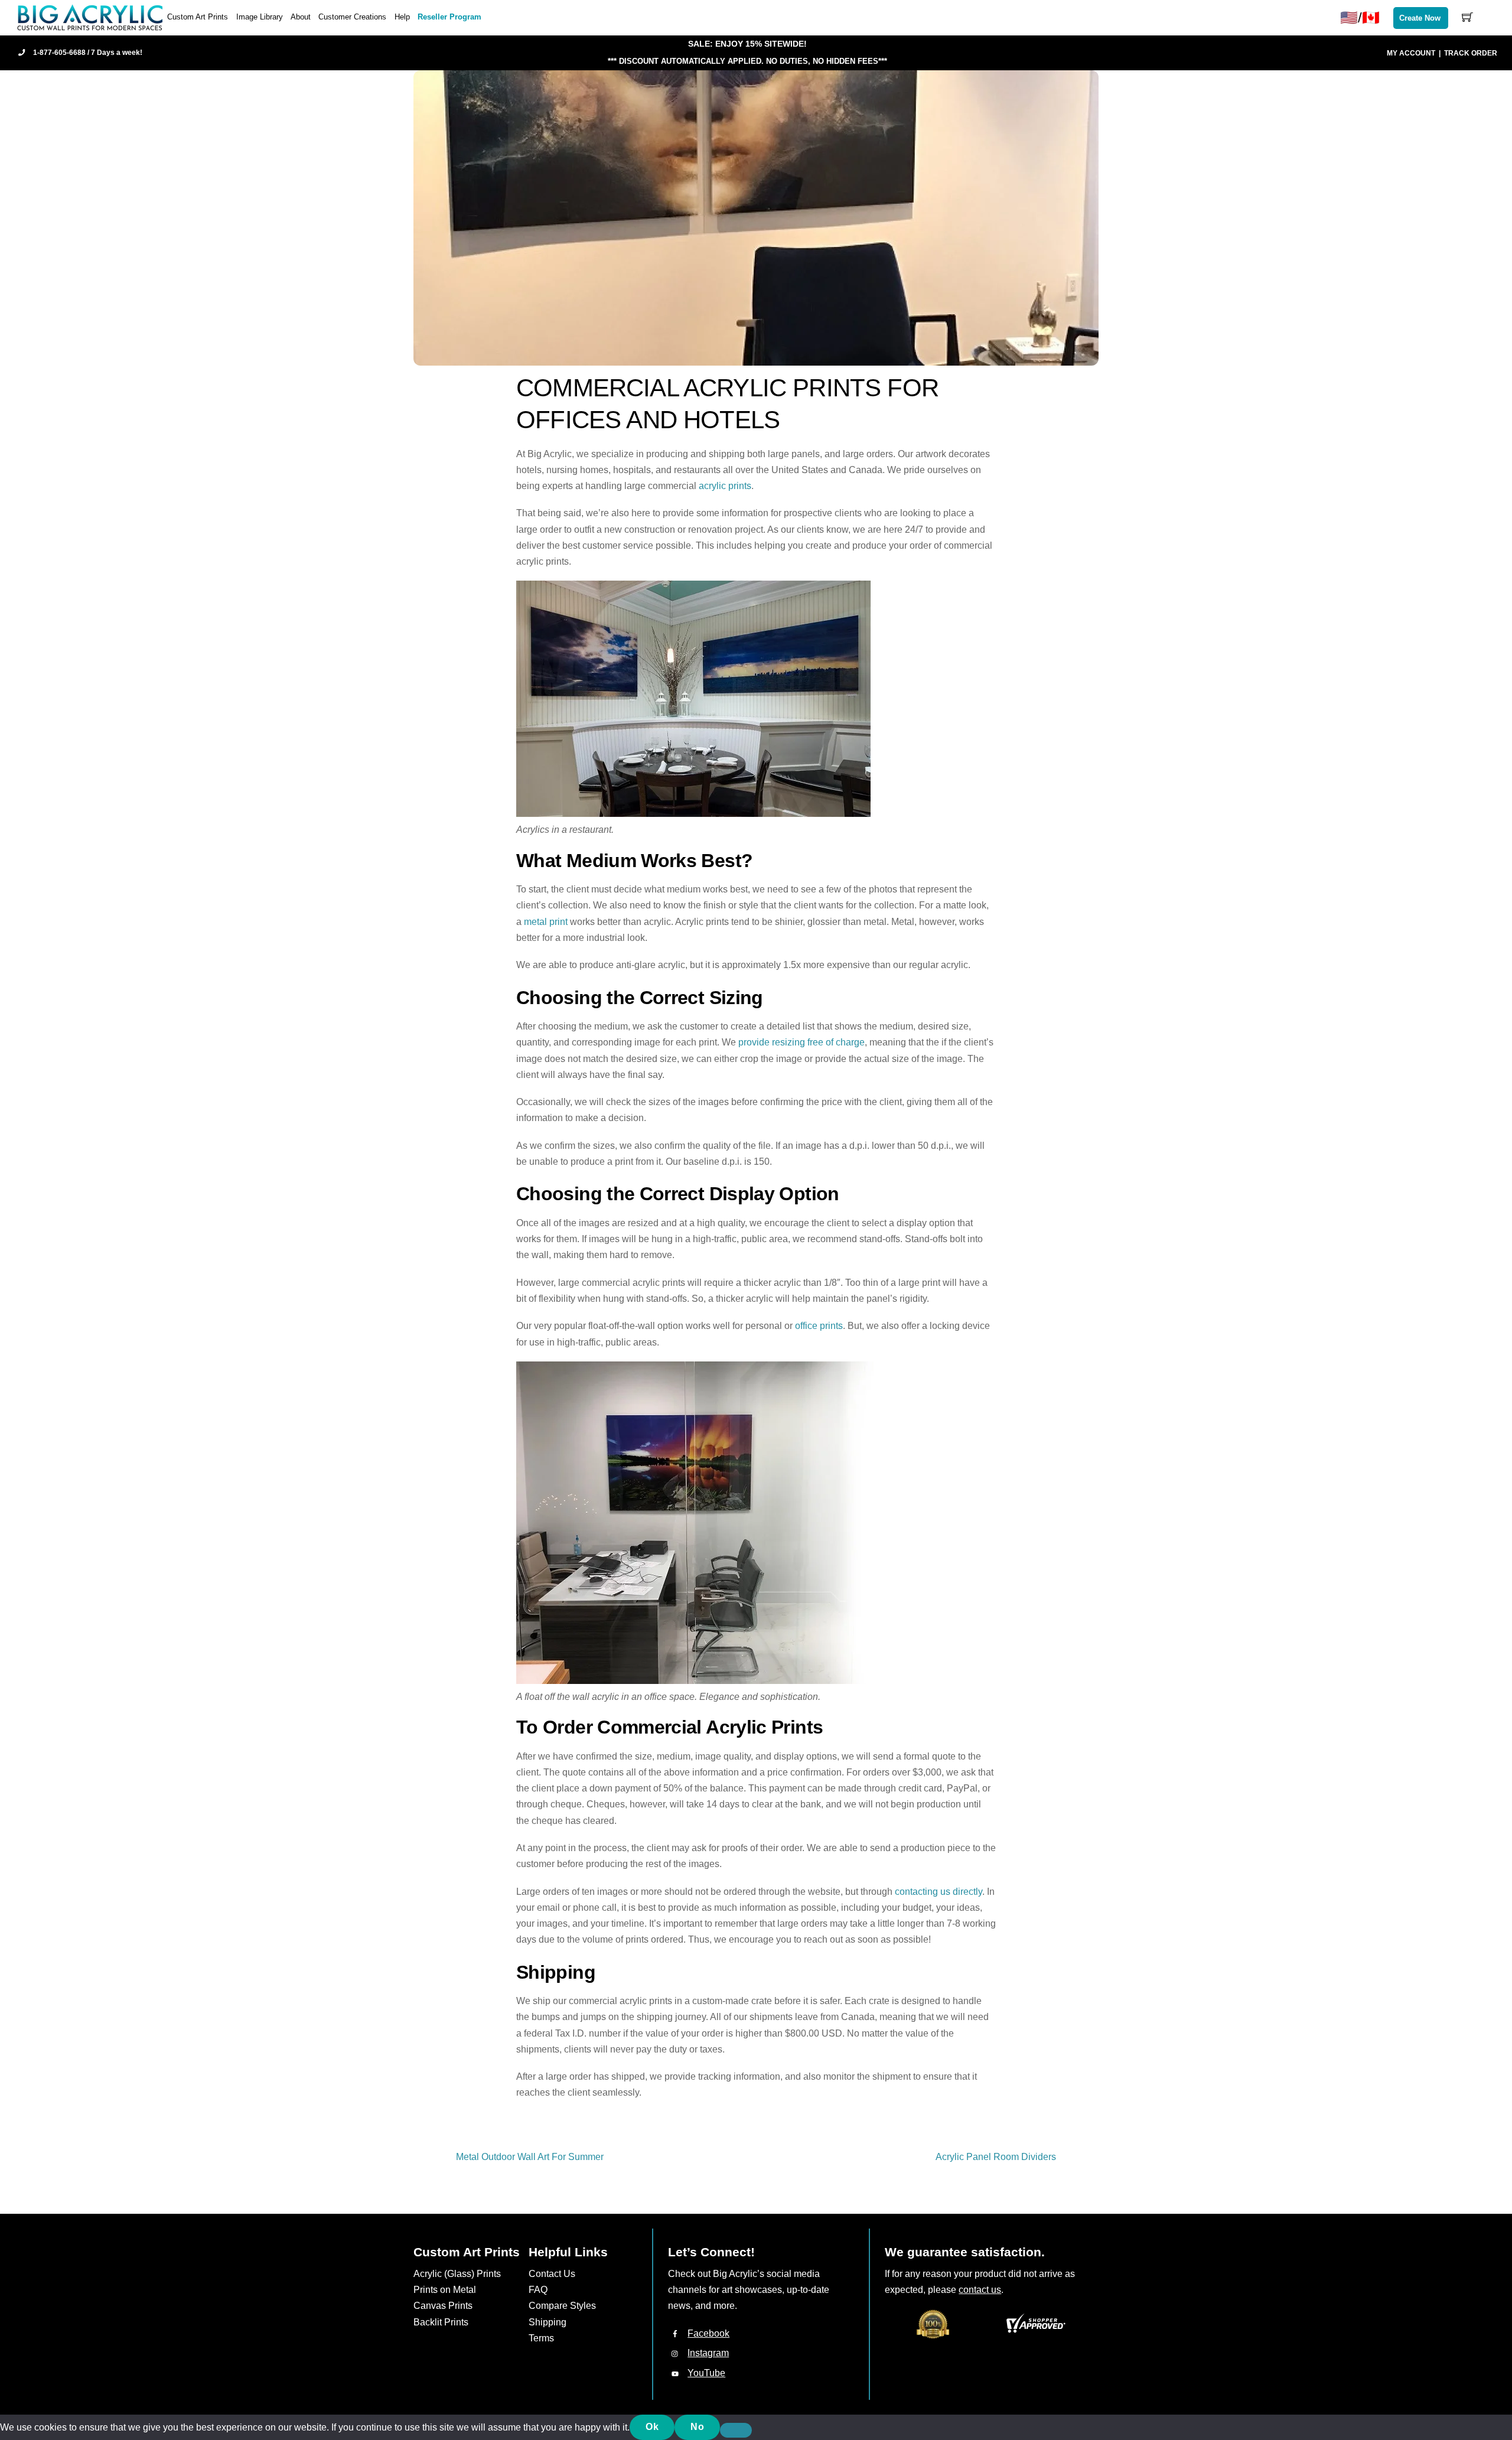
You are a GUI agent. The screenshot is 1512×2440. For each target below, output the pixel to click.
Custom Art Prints (198, 17)
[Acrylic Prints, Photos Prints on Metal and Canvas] (90, 17)
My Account (1411, 53)
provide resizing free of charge (801, 1042)
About (301, 17)
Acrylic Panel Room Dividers (996, 2157)
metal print (546, 922)
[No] (736, 2431)
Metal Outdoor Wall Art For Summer (530, 2157)
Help (402, 17)
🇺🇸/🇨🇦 (1360, 17)
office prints (818, 1326)
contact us (980, 2290)
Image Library (260, 17)
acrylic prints (725, 486)
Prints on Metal (445, 2290)
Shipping (548, 2322)
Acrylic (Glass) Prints (457, 2274)
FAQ (538, 2290)
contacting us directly (939, 1892)
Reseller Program (449, 17)
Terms (541, 2338)
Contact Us (552, 2274)
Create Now (1420, 18)
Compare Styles (562, 2306)
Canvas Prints (443, 2306)
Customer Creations (352, 17)
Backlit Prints (441, 2322)
